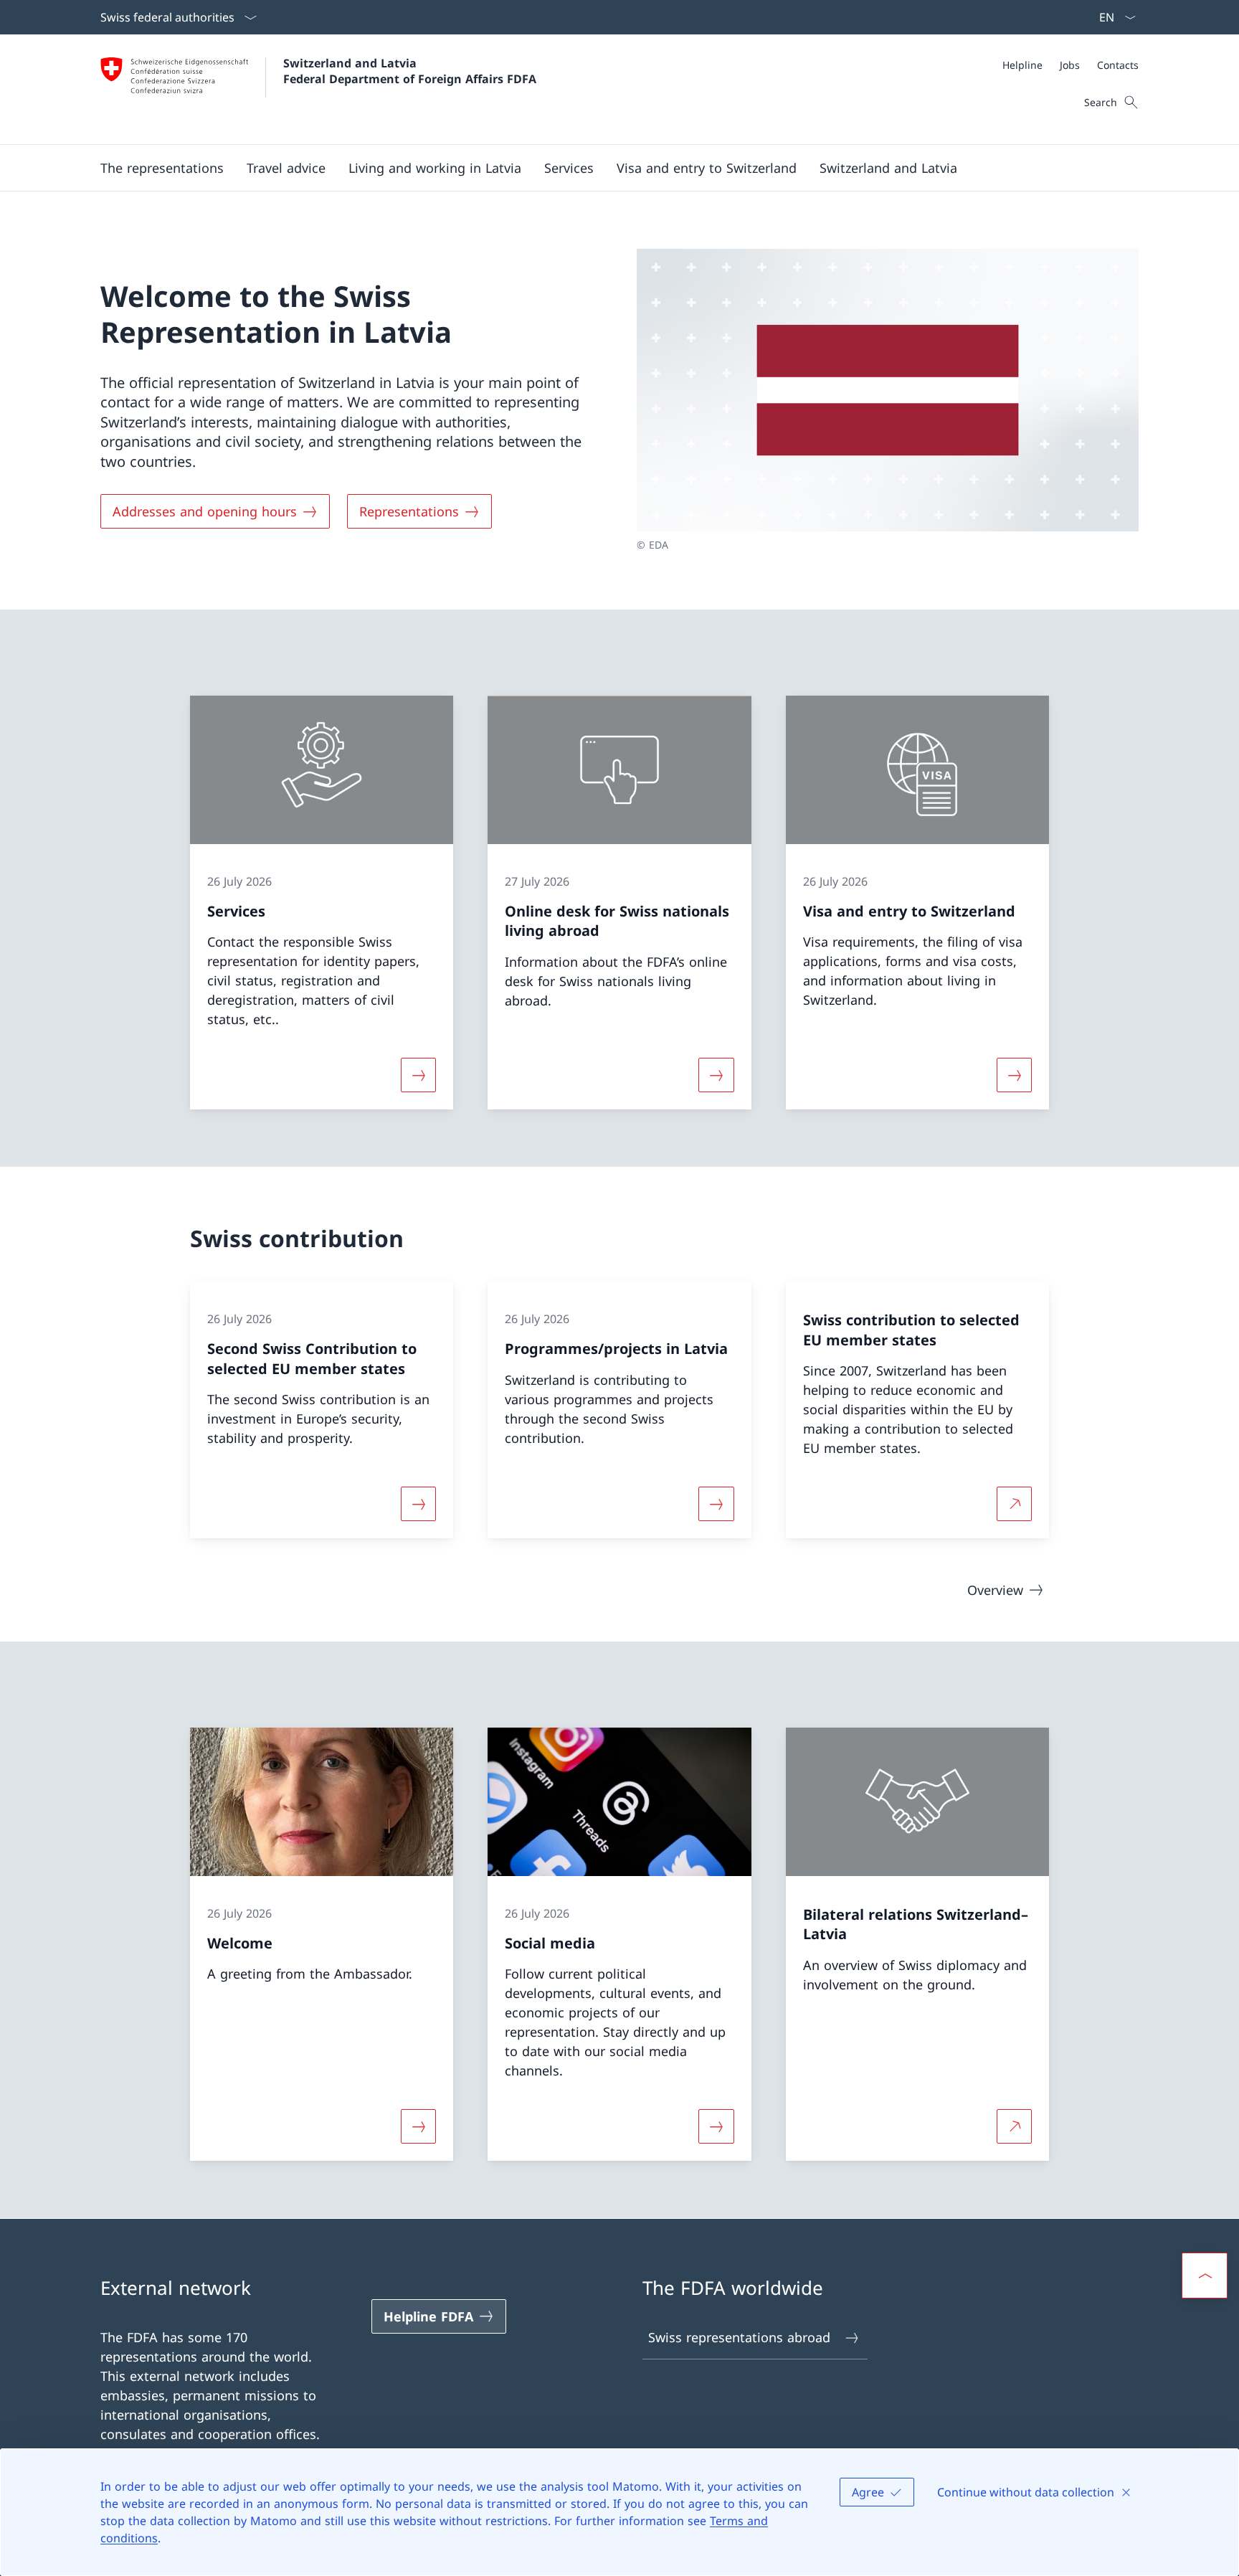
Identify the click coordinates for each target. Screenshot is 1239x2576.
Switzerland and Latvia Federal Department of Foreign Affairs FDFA (410, 71)
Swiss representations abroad (739, 2337)
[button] (162, 168)
